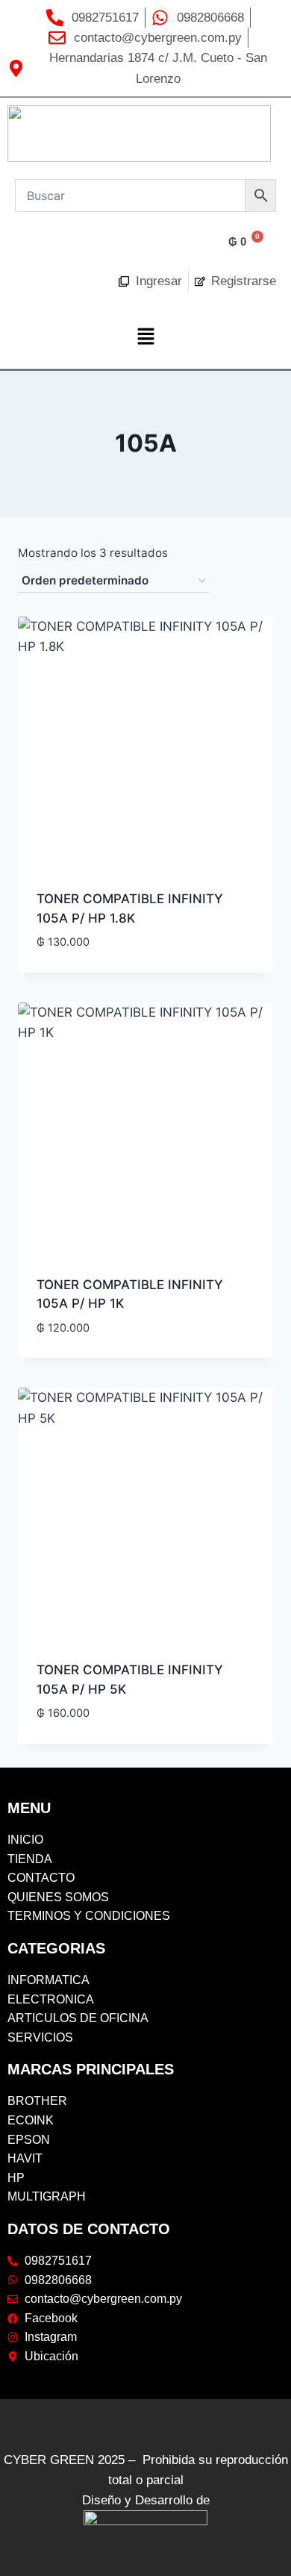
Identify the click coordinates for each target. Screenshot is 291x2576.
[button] (145, 338)
